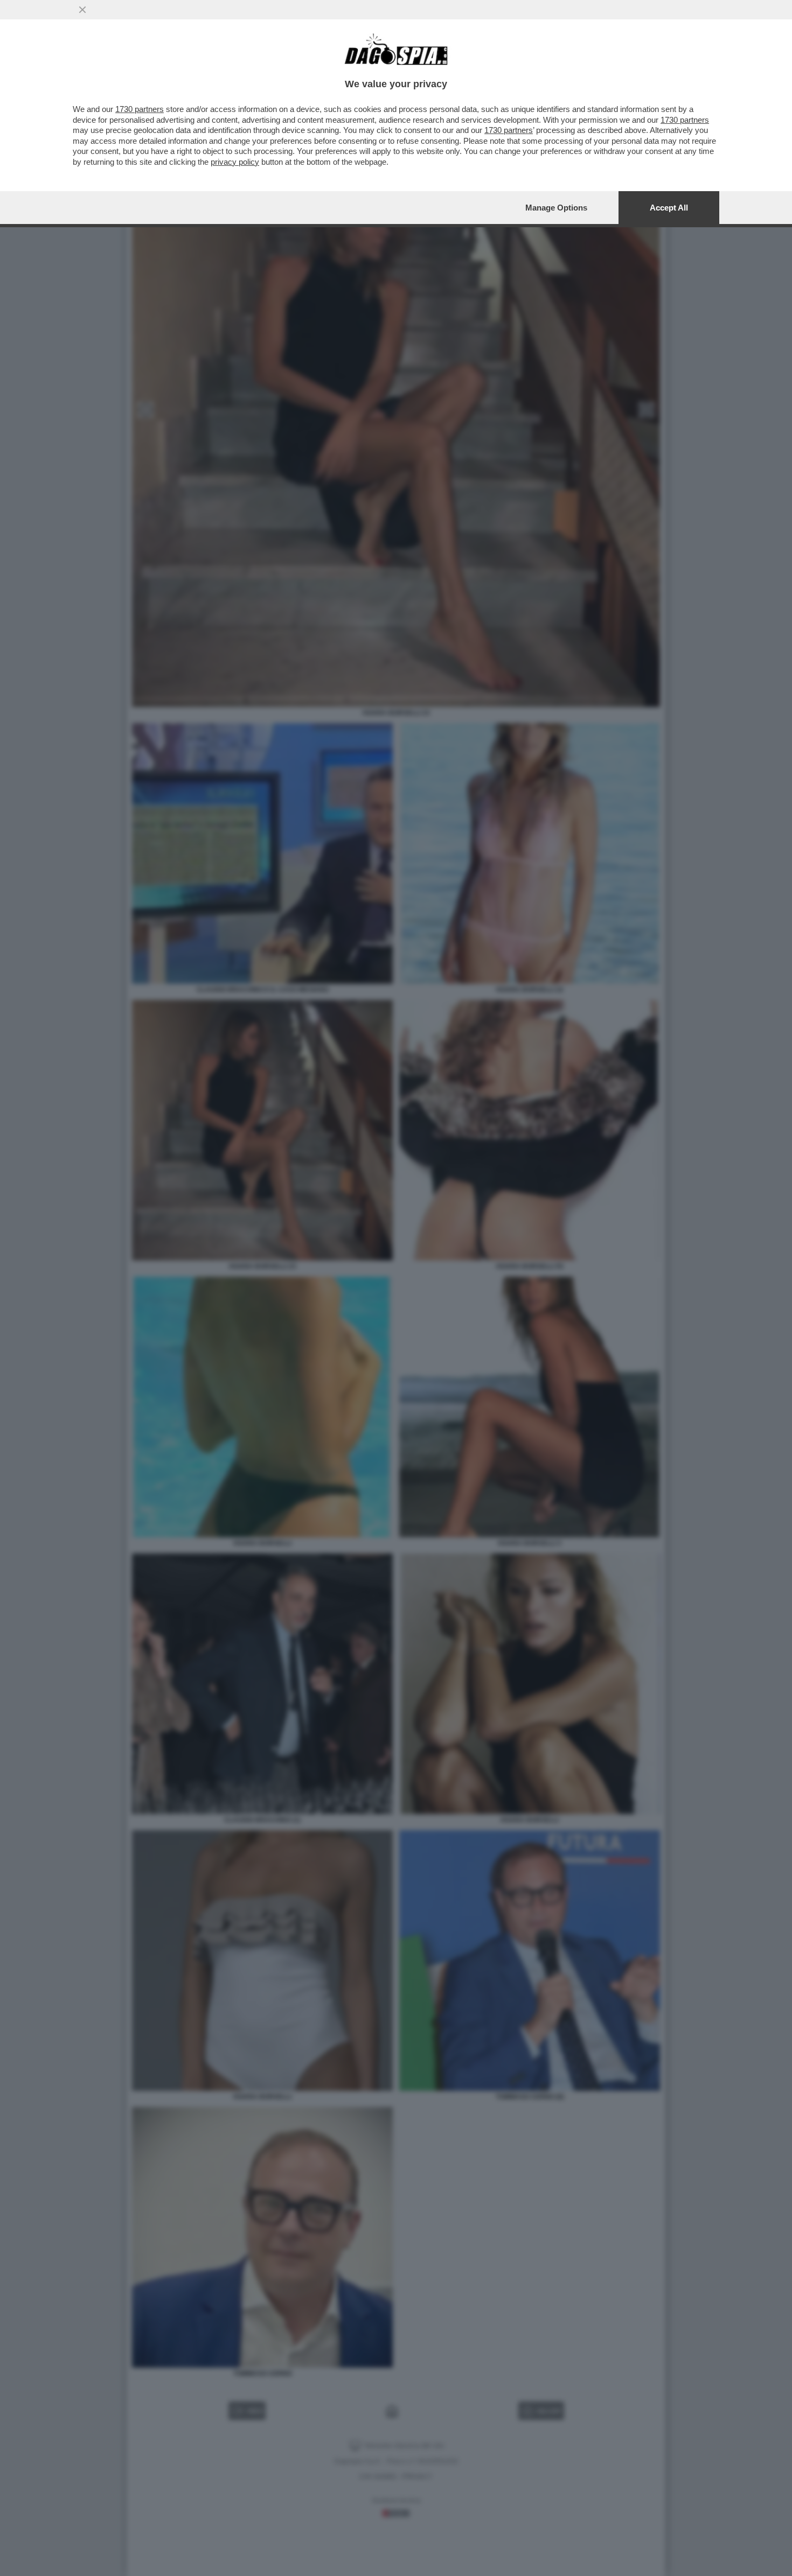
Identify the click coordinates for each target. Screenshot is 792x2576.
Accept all (669, 208)
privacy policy (235, 162)
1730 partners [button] (140, 109)
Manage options (556, 208)
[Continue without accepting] (82, 10)
